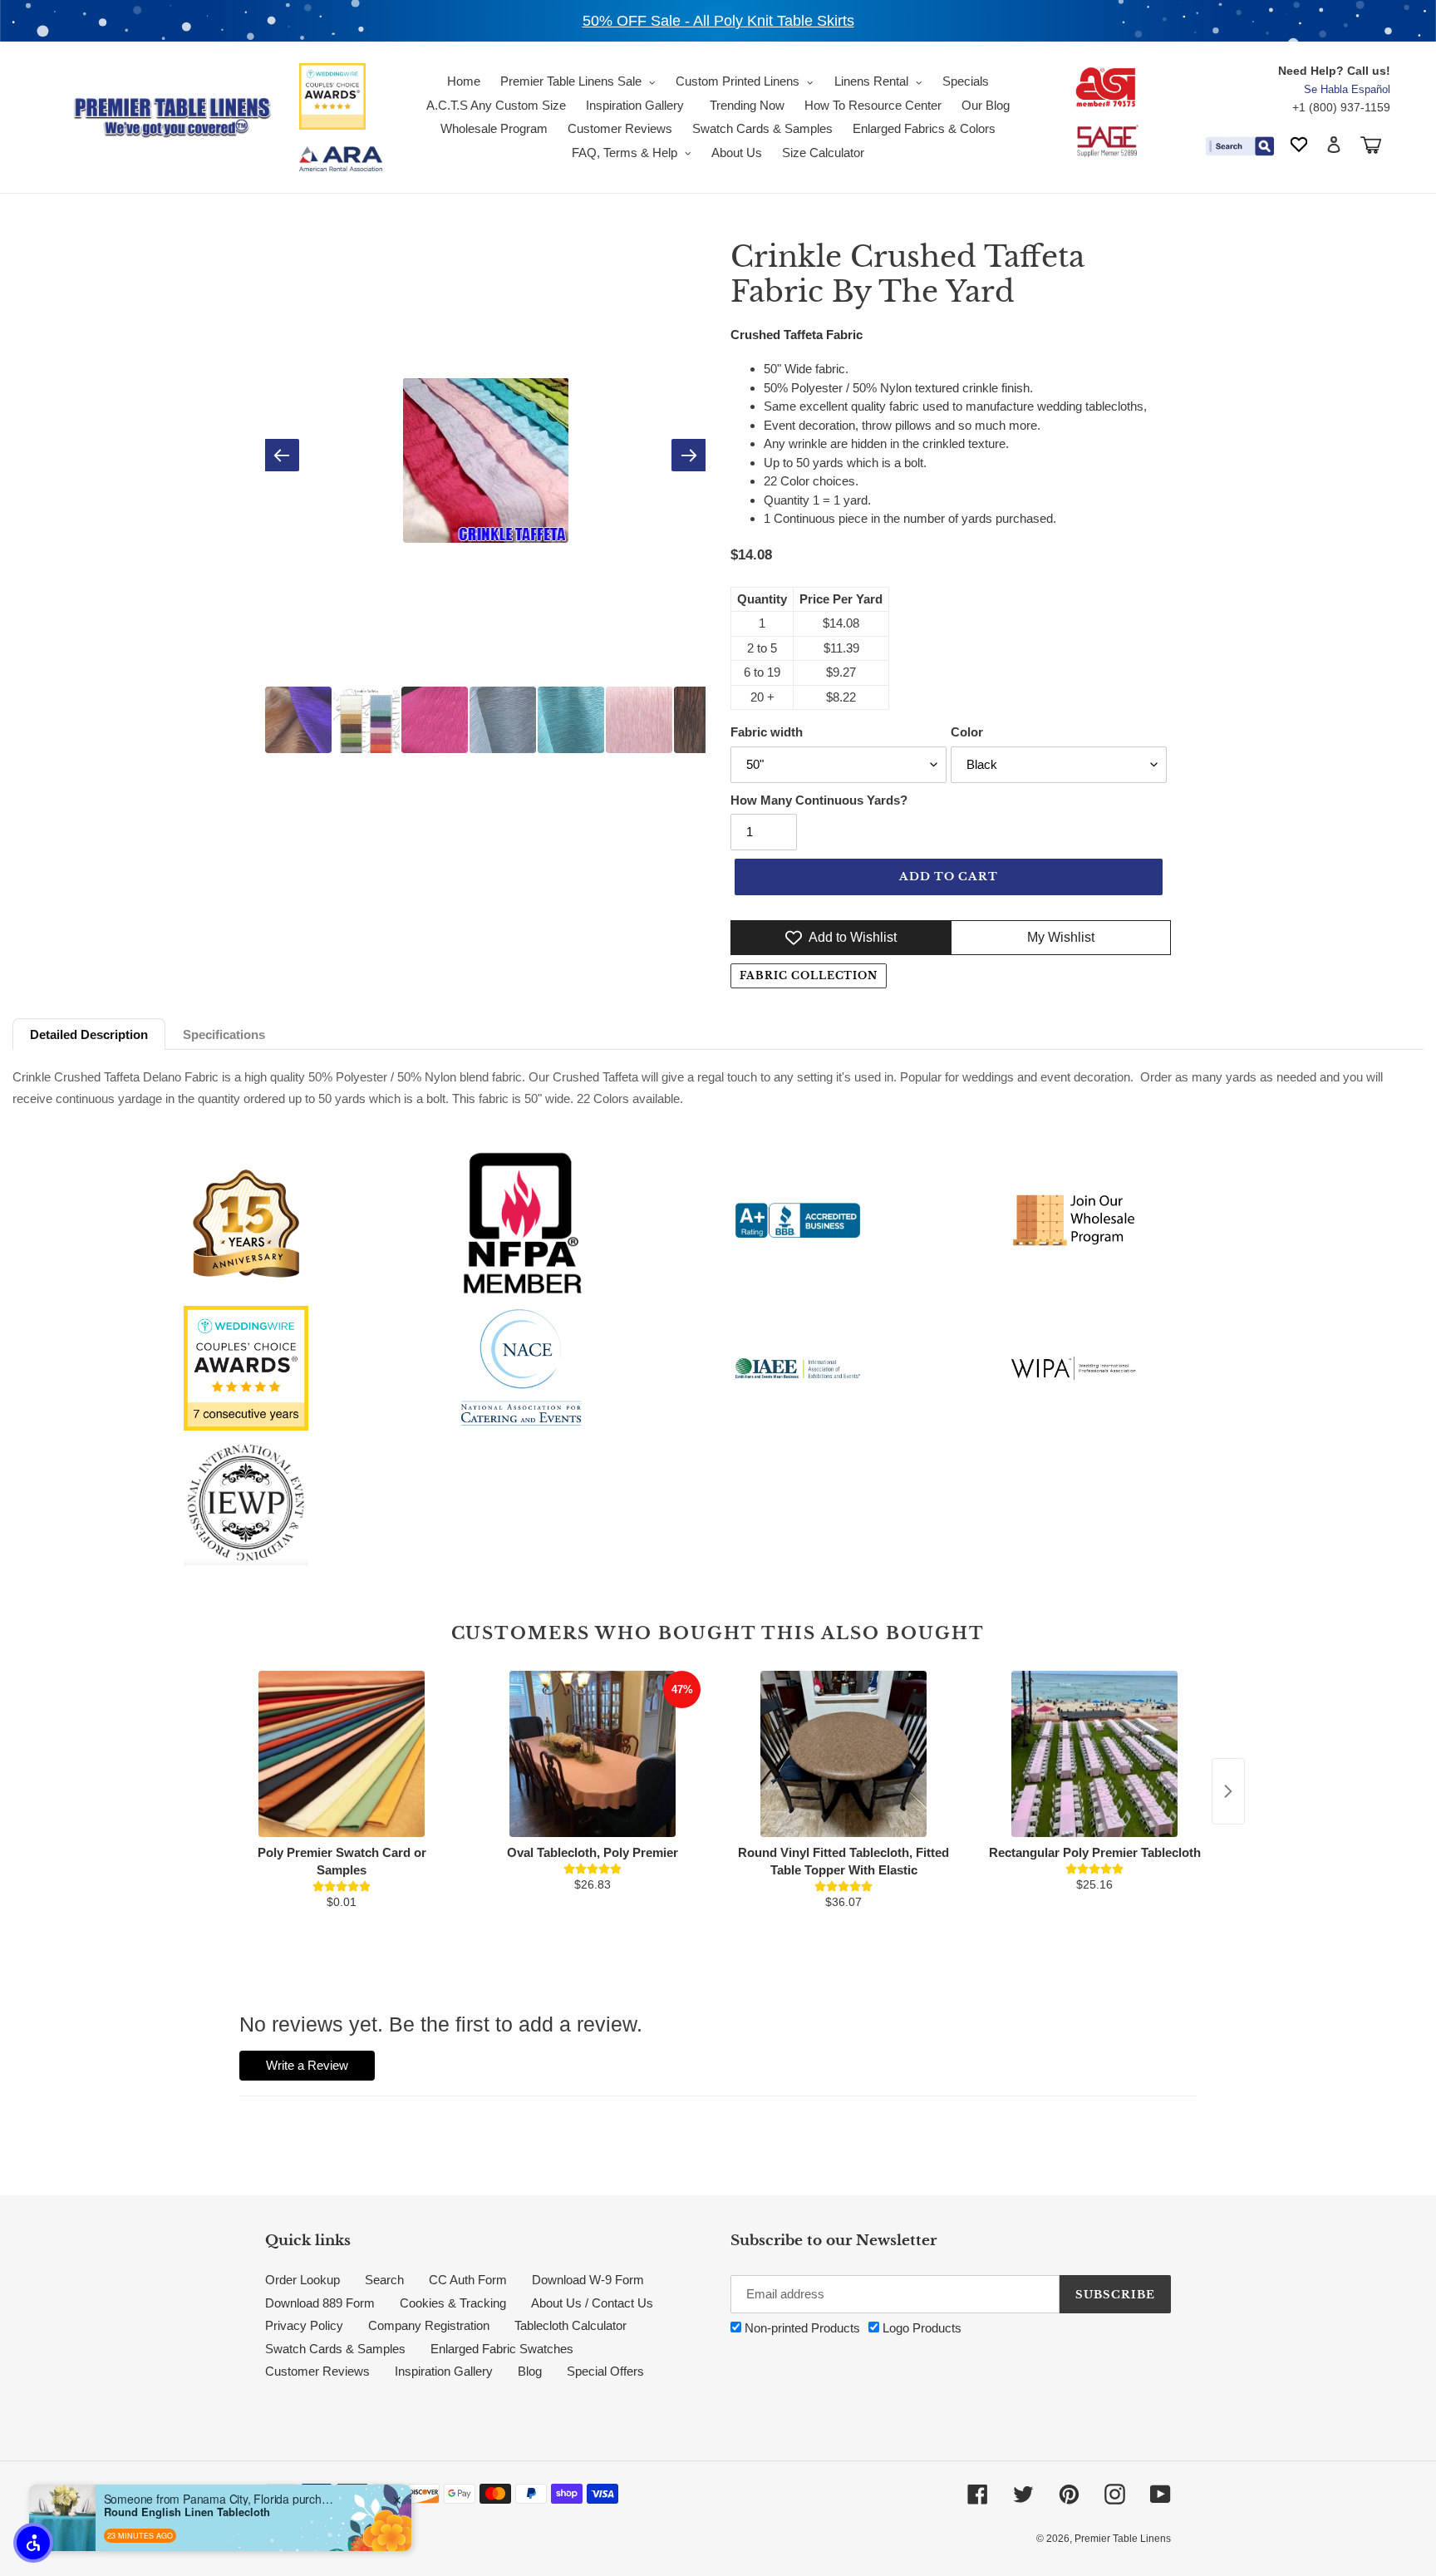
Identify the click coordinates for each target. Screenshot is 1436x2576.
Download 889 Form (320, 2303)
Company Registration (429, 2325)
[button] (33, 2543)
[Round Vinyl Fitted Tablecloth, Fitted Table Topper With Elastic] (843, 1754)
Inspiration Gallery (444, 2371)
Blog (530, 2371)
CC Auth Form (468, 2280)
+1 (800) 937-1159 (1341, 107)
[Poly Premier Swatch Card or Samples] (342, 1754)
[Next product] (1228, 1791)
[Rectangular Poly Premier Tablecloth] (1094, 1754)
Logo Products (920, 2328)
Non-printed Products (801, 2328)
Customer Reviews (317, 2371)
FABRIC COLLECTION (809, 975)
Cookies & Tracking (453, 2303)
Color (967, 732)
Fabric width (767, 732)
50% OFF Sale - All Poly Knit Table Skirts (718, 21)
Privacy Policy (304, 2325)
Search (384, 2280)
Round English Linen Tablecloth (187, 2512)
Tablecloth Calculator (570, 2325)
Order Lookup (302, 2280)
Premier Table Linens (1123, 2539)
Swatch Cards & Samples (335, 2349)
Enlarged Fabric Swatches (502, 2349)
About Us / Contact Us (592, 2303)
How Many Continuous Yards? (819, 800)
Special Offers (605, 2371)
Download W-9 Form (588, 2280)
